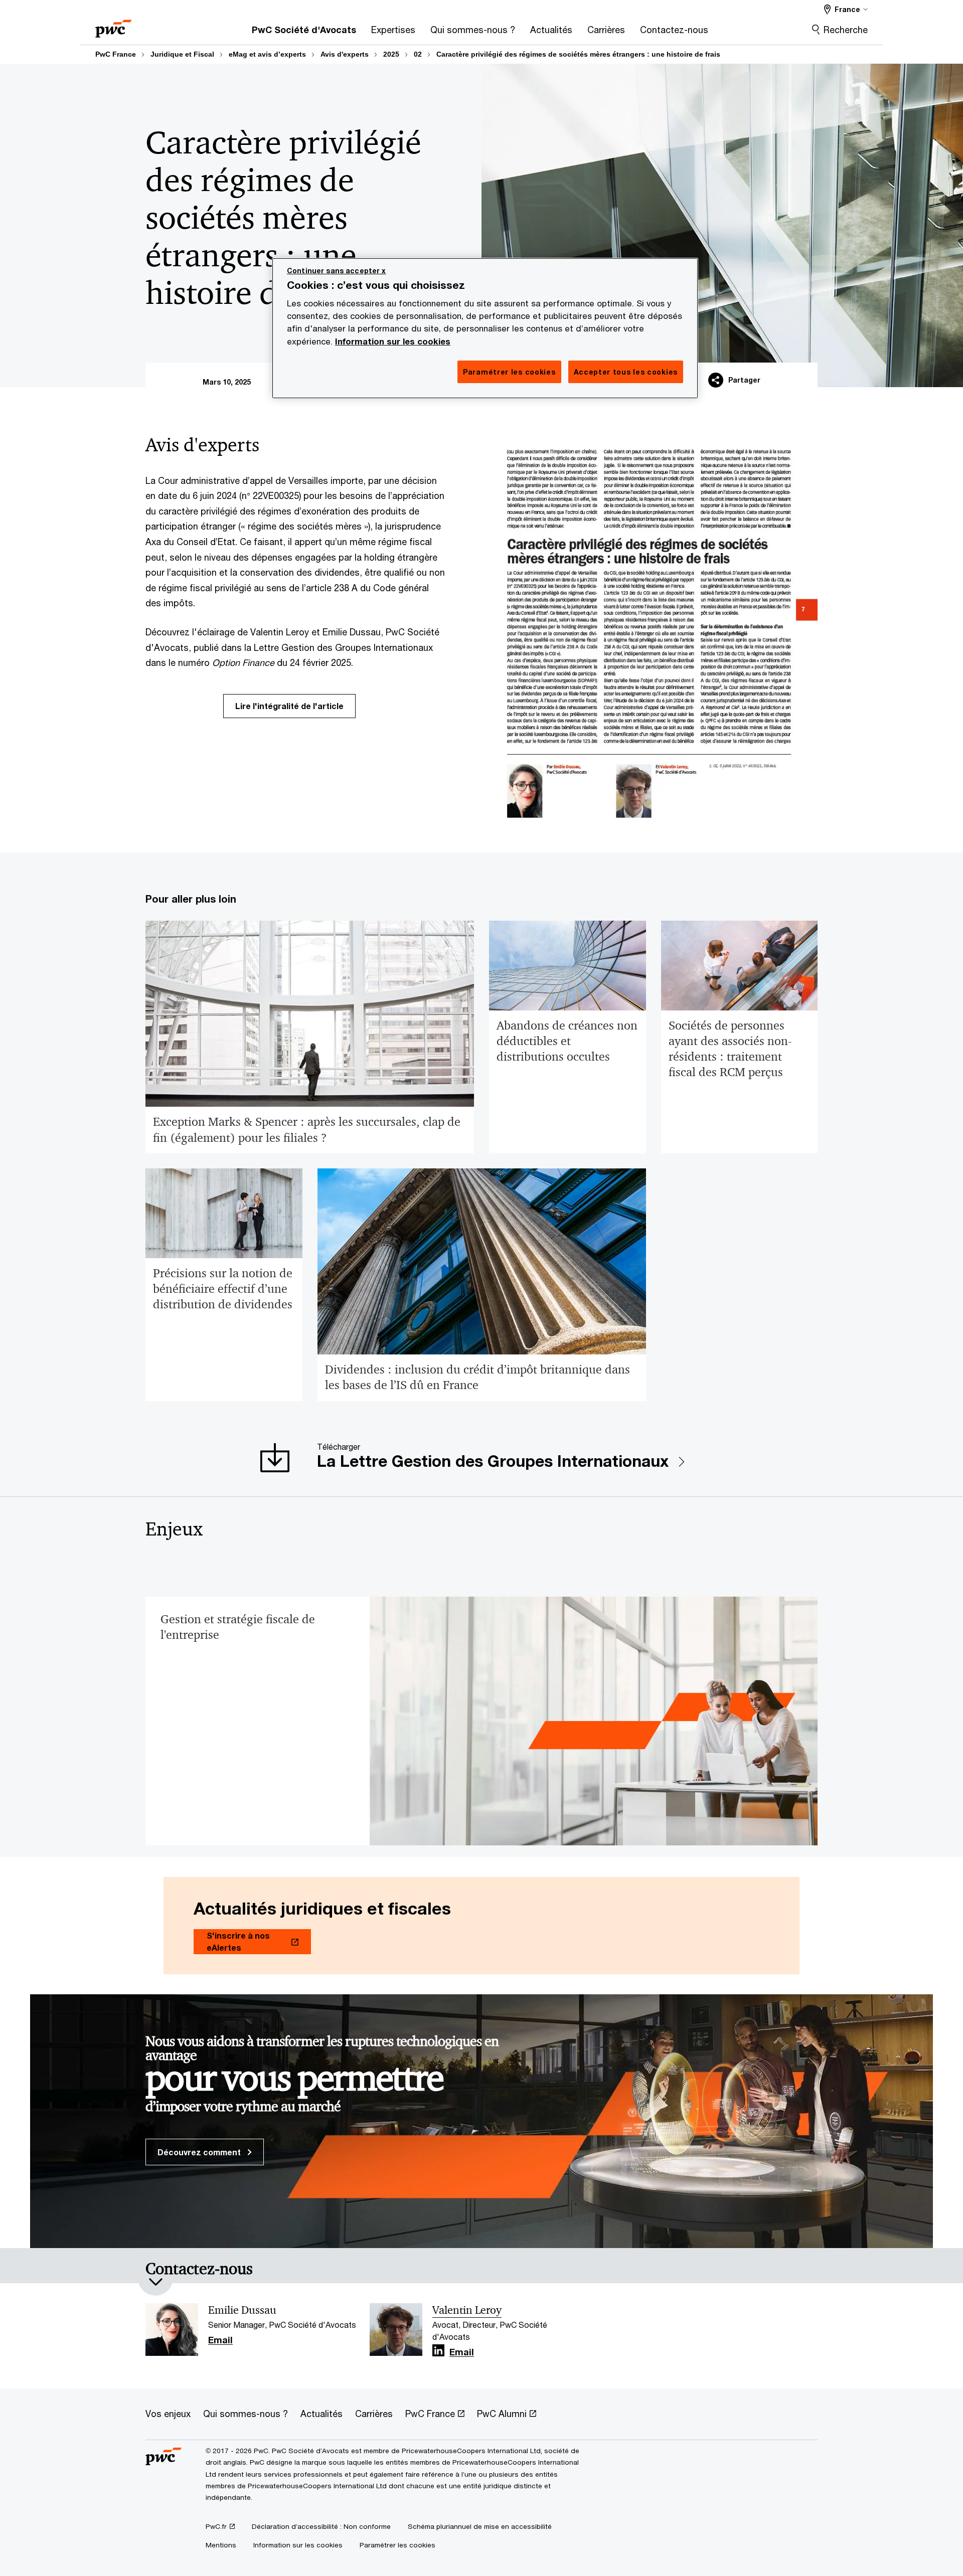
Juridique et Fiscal (182, 54)
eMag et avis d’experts (267, 54)
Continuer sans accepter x (337, 271)
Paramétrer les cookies (397, 2545)
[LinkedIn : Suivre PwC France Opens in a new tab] (438, 2351)
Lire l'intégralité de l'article (289, 706)
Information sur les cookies (393, 341)
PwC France (116, 54)
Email (220, 2340)
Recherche (846, 30)
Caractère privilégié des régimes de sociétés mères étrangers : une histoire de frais (578, 54)
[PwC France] (113, 25)
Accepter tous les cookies (626, 372)
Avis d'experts (345, 54)
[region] (485, 328)
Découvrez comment (200, 2152)
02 (418, 54)
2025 (391, 54)
